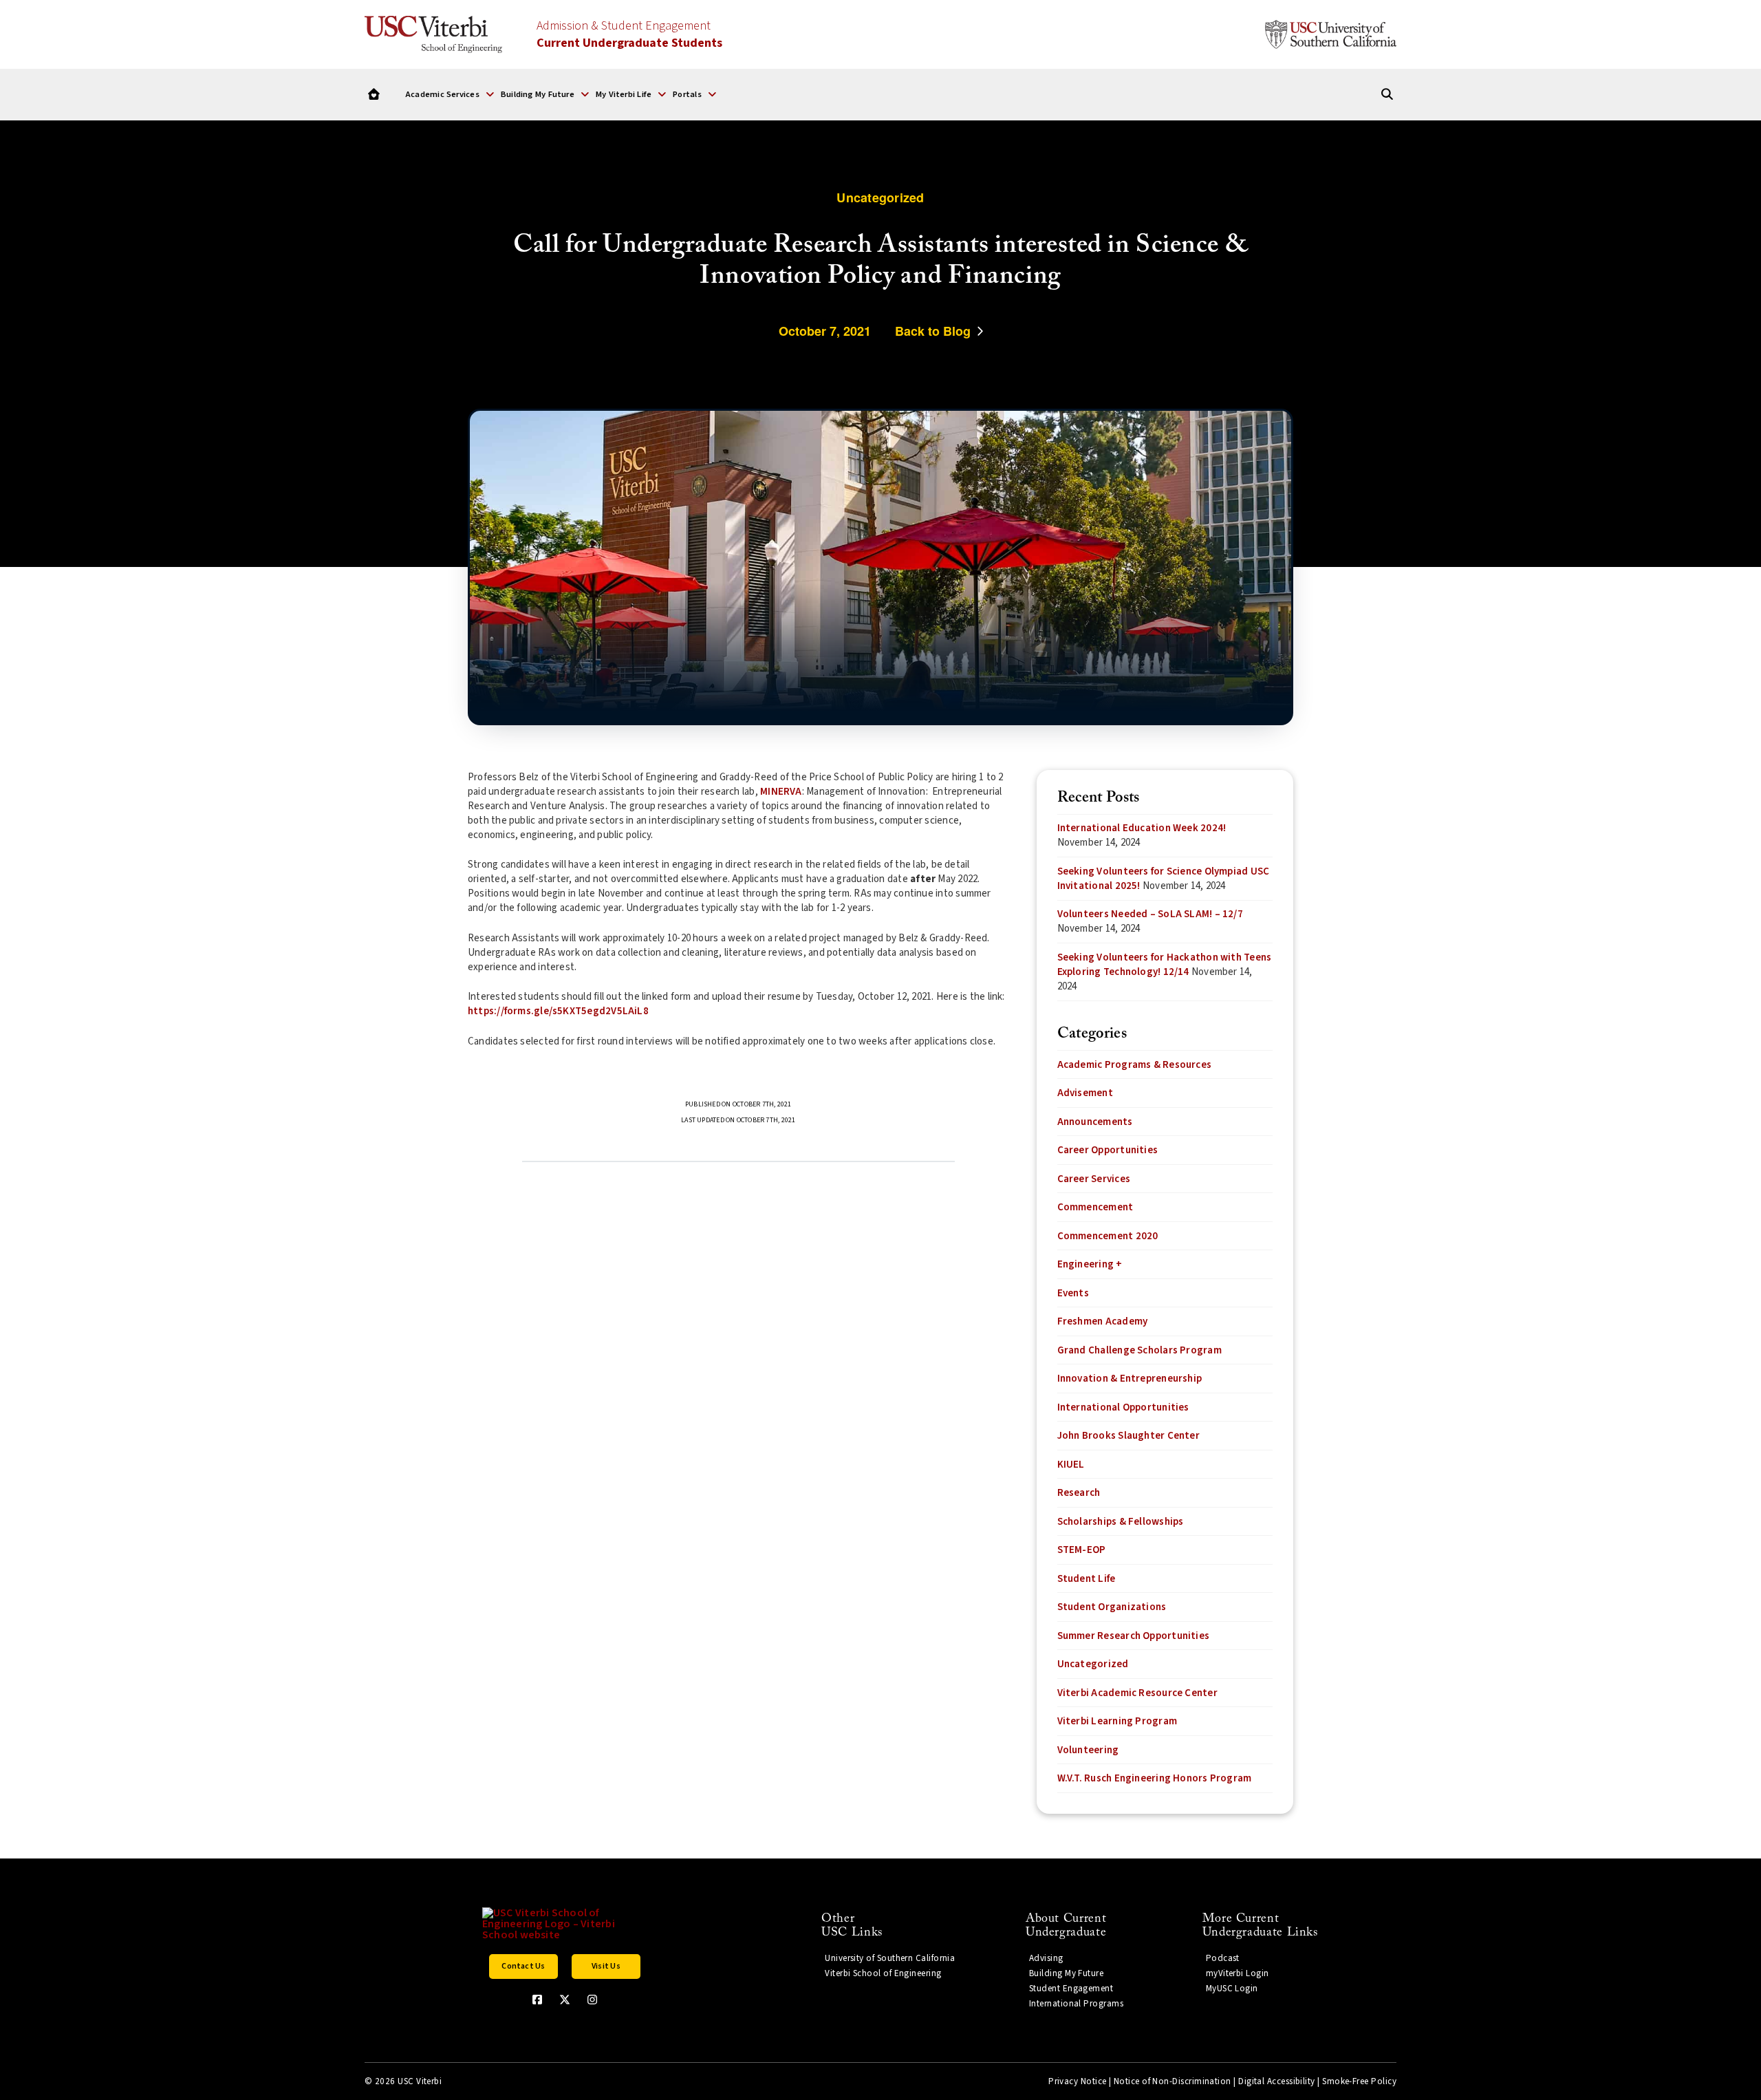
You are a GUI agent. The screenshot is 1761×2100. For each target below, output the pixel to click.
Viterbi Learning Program (1117, 1721)
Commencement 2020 (1108, 1236)
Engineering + (1090, 1264)
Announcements (1095, 1122)
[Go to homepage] (374, 95)
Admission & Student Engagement (629, 34)
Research (1079, 1493)
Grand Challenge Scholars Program (1139, 1350)
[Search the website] (1387, 95)
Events (1073, 1293)
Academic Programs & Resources (1135, 1065)
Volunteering (1088, 1750)
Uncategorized (1093, 1664)
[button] (450, 94)
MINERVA (781, 792)
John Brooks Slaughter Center (1128, 1436)
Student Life (1087, 1579)
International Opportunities (1123, 1407)
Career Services (1094, 1179)
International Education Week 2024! (1142, 828)
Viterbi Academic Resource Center (1137, 1693)
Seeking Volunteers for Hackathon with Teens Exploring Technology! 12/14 (1165, 965)
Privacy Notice (1077, 2081)
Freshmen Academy (1103, 1321)
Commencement (1095, 1207)
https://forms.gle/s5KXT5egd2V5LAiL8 (558, 1011)
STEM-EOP (1082, 1550)
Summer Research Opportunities (1134, 1636)
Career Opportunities (1108, 1150)
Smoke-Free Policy (1359, 2081)
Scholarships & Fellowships (1121, 1522)
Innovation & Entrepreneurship (1130, 1379)
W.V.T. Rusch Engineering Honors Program (1155, 1778)
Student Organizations (1112, 1607)
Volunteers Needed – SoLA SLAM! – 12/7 (1150, 914)
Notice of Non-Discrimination (1173, 2081)
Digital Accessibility (1277, 2081)
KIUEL (1071, 1465)
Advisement (1085, 1093)
